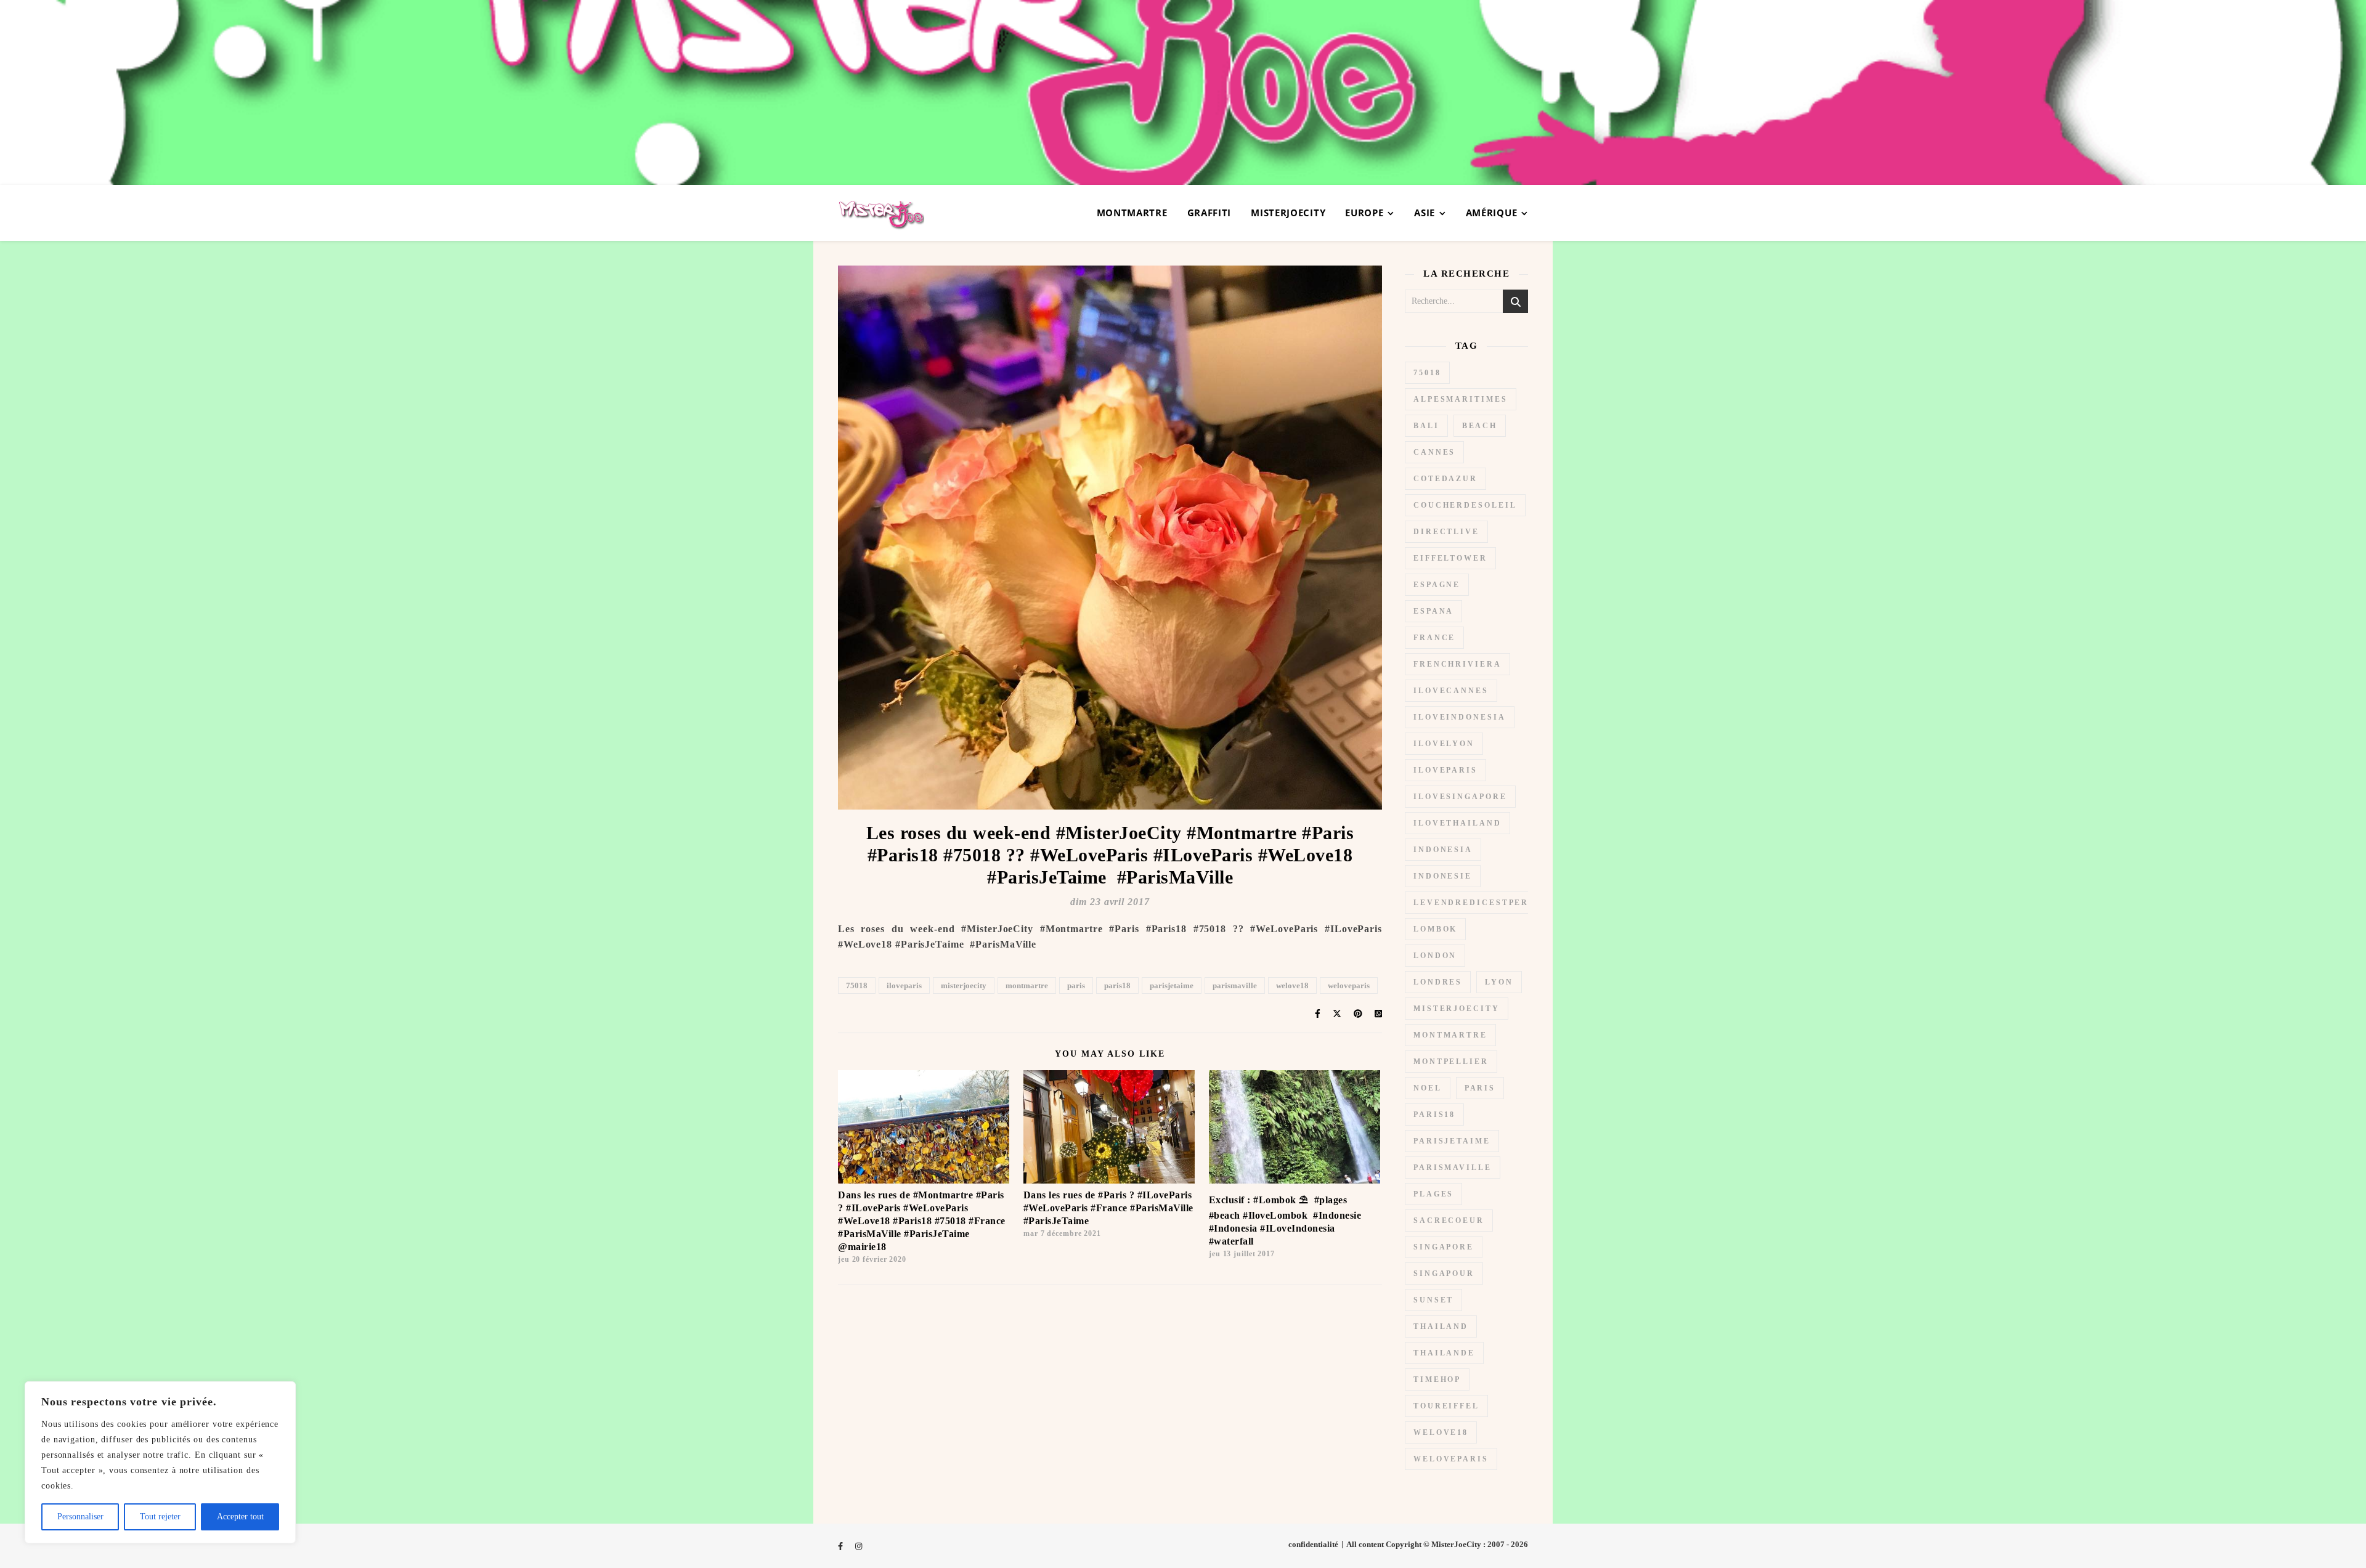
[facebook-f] (841, 1546)
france (1434, 638)
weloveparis (1349, 985)
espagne (1437, 585)
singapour (1444, 1273)
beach (1480, 426)
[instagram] (859, 1546)
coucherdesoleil (1465, 505)
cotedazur (1445, 479)
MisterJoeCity (1288, 213)
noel (1428, 1088)
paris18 (1117, 985)
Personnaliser (80, 1517)
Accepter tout (240, 1517)
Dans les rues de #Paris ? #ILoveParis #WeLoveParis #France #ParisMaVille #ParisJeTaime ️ (1108, 1208)
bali (1426, 426)
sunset (1433, 1300)
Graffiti (1209, 213)
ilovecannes (1451, 691)
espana (1433, 611)
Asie (1425, 213)
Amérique (1492, 213)
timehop (1437, 1379)
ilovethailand (1457, 823)
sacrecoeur (1449, 1221)
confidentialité (1313, 1544)
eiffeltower (1450, 558)
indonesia (1443, 850)
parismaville (1235, 985)
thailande (1444, 1353)
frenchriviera (1457, 664)
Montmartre (1132, 213)
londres (1438, 982)
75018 (857, 985)
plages (1433, 1194)
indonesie (1443, 876)
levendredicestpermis (1481, 903)
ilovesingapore (1460, 797)
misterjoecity (964, 985)
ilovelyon (1444, 744)
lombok (1435, 929)
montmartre (1027, 985)
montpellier (1451, 1062)
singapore (1444, 1247)
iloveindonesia (1460, 717)
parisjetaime (1172, 985)
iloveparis (904, 985)
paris (1076, 985)
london (1435, 956)
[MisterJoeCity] (1183, 92)
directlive (1446, 532)
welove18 (1292, 985)
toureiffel (1446, 1406)
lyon (1499, 982)
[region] (160, 1462)
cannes (1434, 452)
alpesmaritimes (1461, 399)
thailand (1441, 1326)
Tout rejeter (160, 1517)
